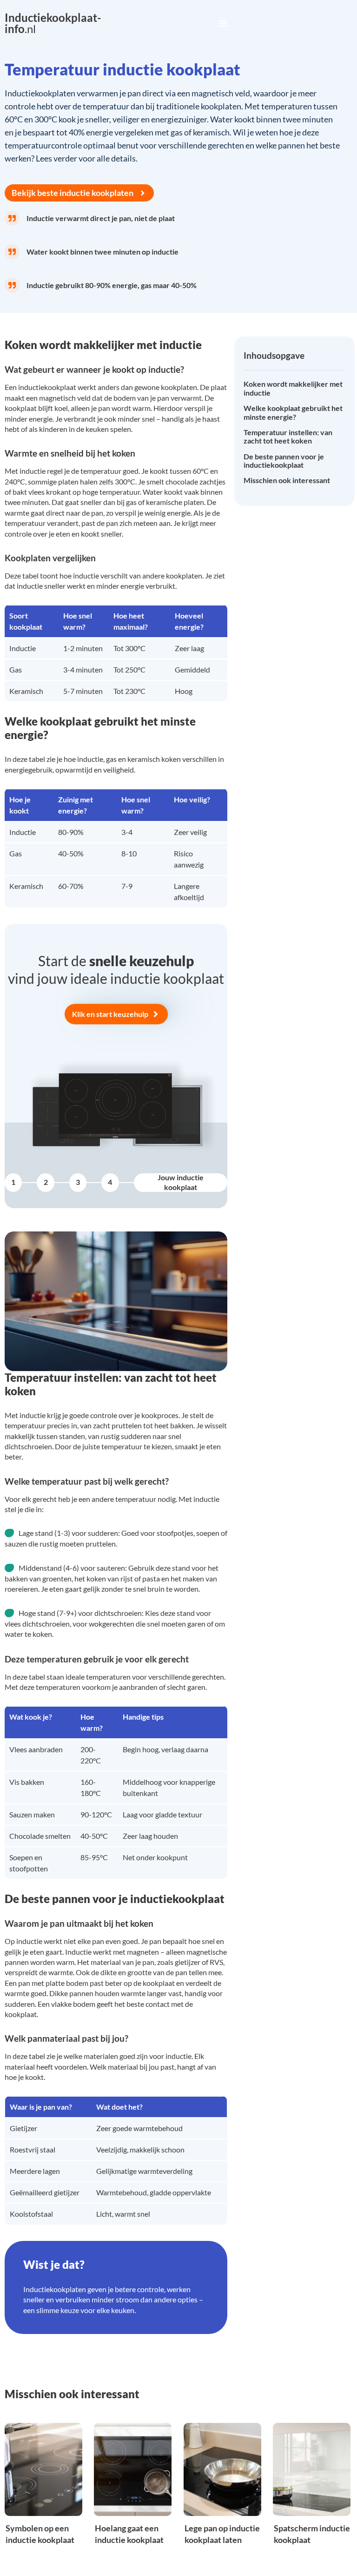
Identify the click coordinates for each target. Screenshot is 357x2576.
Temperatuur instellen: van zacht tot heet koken (288, 437)
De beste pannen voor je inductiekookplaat (284, 461)
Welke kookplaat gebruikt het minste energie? (293, 412)
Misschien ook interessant (287, 480)
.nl (53, 23)
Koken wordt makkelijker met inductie (293, 388)
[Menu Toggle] (223, 23)
